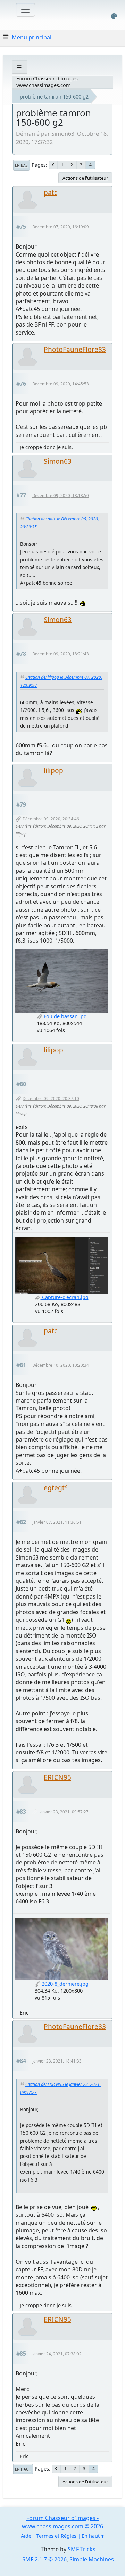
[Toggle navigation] (25, 10)
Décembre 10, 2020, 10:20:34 (61, 1365)
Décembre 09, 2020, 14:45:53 (61, 384)
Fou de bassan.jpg (65, 1016)
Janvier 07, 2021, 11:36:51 (57, 1522)
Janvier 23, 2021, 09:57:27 (64, 1812)
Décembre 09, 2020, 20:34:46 (51, 819)
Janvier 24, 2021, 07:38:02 (57, 2354)
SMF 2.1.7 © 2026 (44, 2559)
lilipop (53, 770)
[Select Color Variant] (114, 16)
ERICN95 (57, 1777)
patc (51, 192)
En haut (23, 2469)
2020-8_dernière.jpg (64, 1984)
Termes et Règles (56, 2536)
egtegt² (55, 1488)
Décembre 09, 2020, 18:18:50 (61, 496)
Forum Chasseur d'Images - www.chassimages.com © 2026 (62, 2522)
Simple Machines (92, 2559)
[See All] (19, 67)
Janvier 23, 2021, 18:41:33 (57, 2061)
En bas (21, 165)
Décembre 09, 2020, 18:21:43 (61, 654)
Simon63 (58, 461)
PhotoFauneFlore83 (75, 349)
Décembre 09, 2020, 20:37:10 (51, 1098)
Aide (26, 2536)
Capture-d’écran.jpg (65, 1297)
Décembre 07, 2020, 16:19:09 (61, 227)
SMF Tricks (82, 2549)
